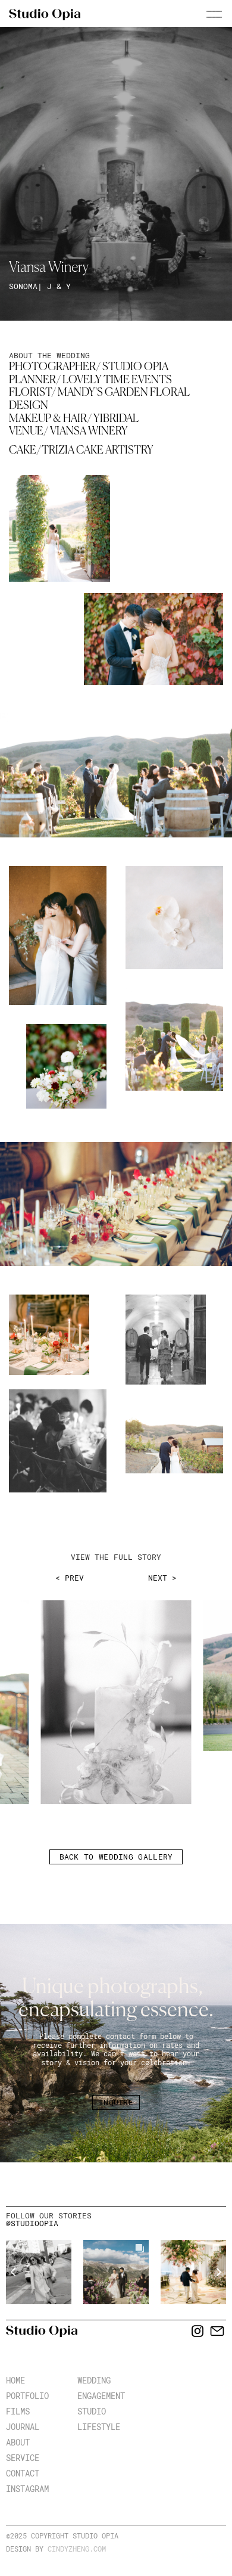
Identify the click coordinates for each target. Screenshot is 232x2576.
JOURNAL (23, 2427)
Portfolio (27, 2396)
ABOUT (18, 2442)
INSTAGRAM (27, 2489)
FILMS (18, 2411)
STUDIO (92, 2411)
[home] (45, 15)
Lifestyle (99, 2427)
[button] (199, 16)
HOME (15, 2380)
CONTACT (23, 2473)
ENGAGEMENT (101, 2396)
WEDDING (94, 2380)
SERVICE (23, 2458)
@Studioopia (32, 2223)
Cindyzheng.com (77, 2549)
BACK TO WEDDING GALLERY (116, 1857)
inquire (116, 2102)
